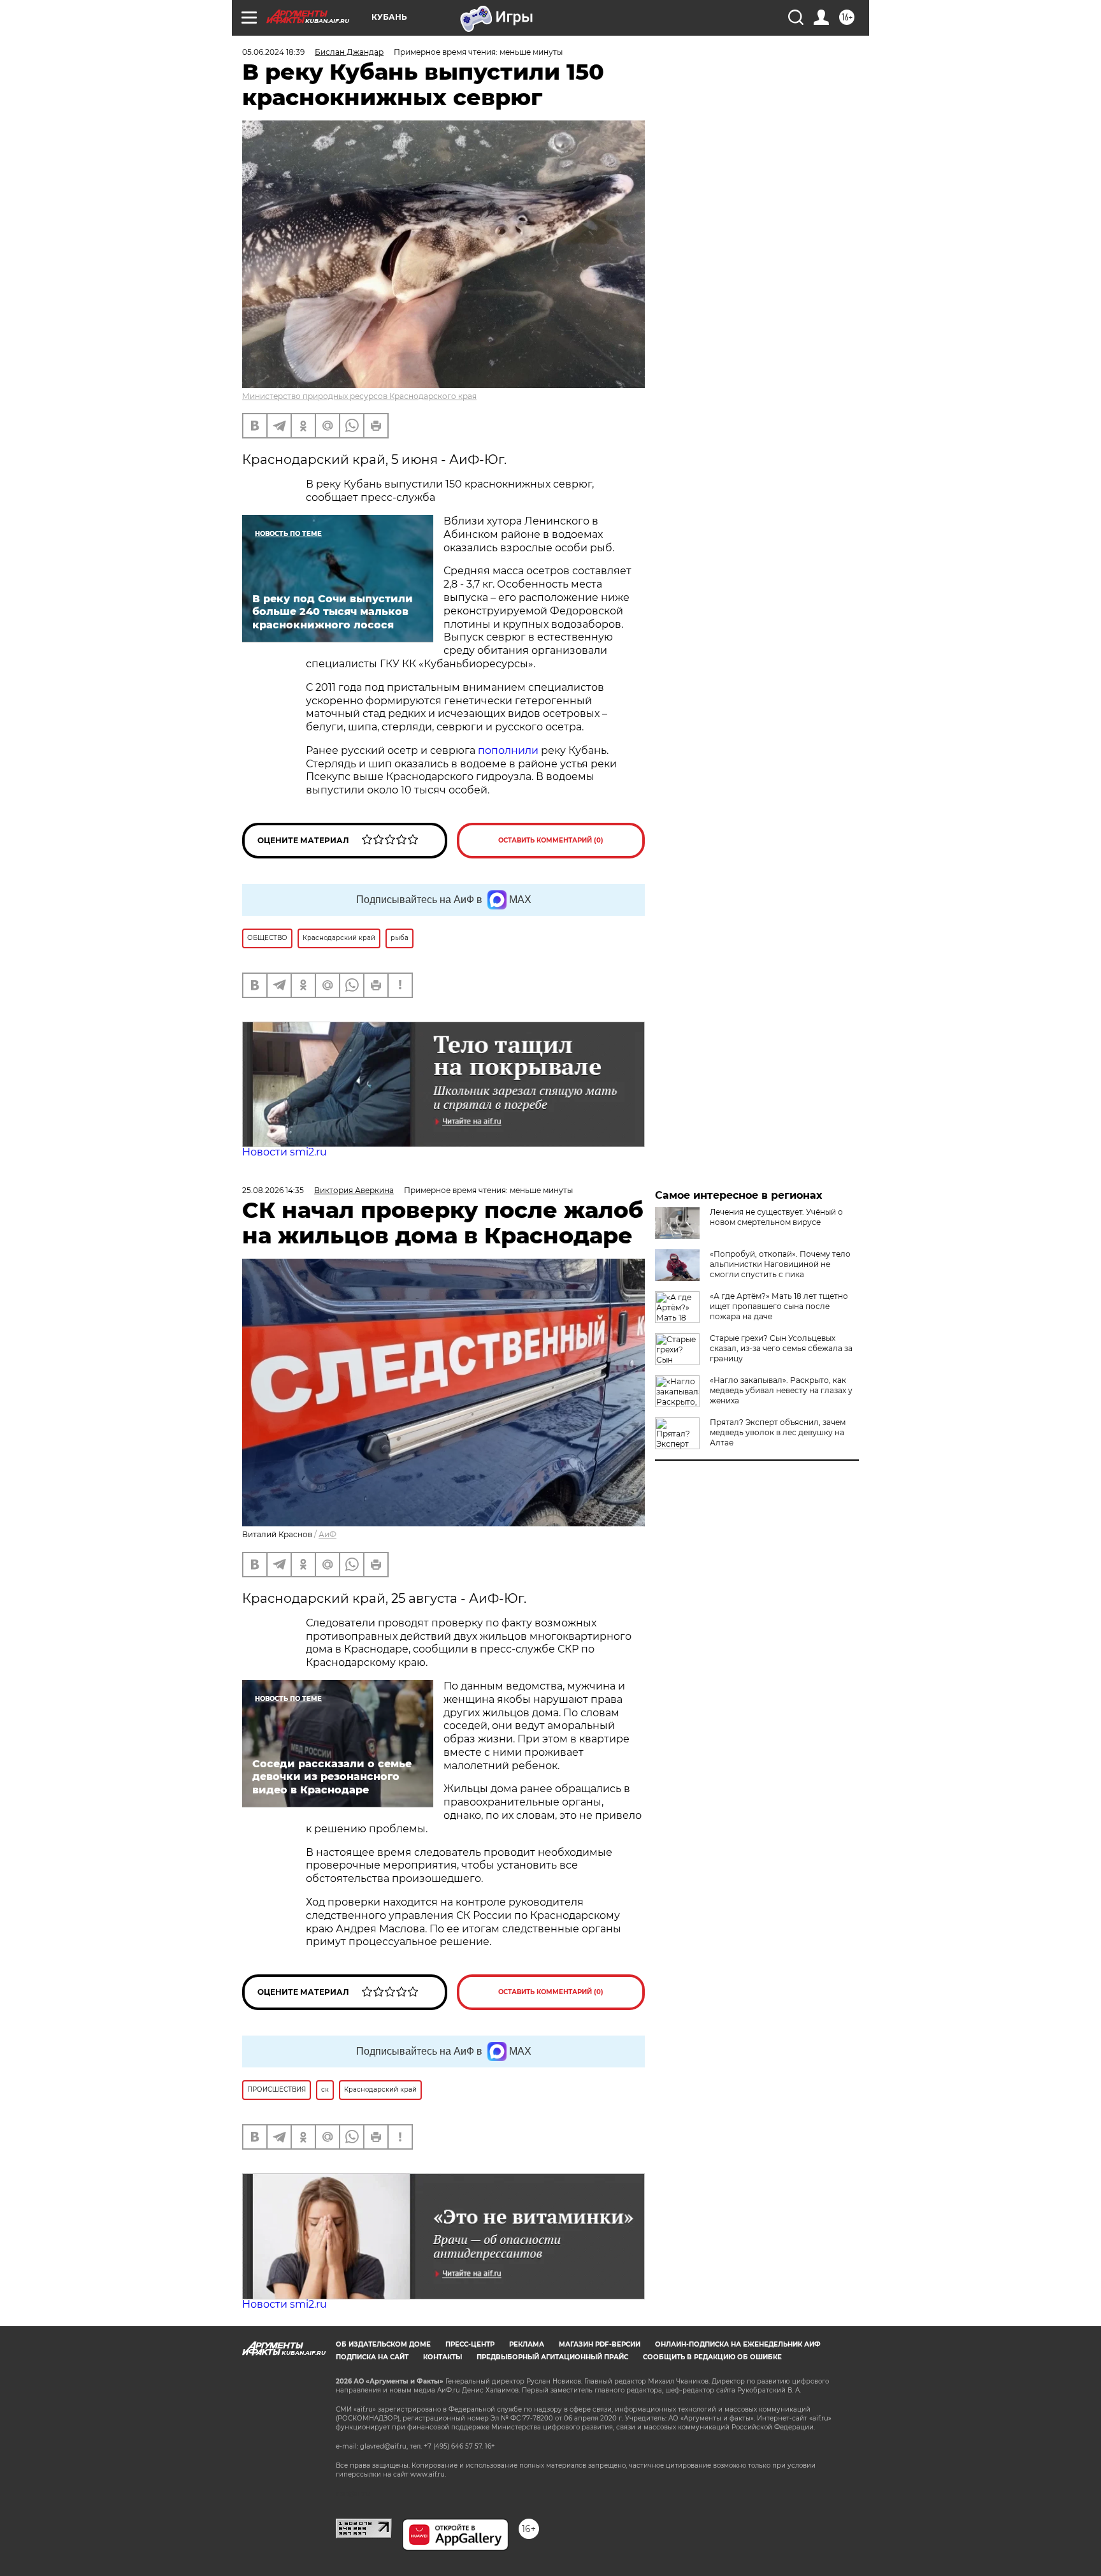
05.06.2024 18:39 (273, 52)
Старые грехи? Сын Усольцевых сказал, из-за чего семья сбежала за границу (781, 1348)
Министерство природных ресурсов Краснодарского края (359, 396)
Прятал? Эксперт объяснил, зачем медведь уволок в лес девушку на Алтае (778, 1432)
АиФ (327, 1534)
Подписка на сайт (372, 2357)
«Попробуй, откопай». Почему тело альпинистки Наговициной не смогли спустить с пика (780, 1264)
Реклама (527, 2344)
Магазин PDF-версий (600, 2344)
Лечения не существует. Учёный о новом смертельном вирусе (776, 1217)
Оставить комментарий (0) (551, 840)
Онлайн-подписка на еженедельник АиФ (738, 2344)
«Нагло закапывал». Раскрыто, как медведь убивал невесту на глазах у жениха (781, 1390)
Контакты (443, 2357)
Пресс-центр (470, 2344)
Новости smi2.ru (284, 1152)
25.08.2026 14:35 (273, 1190)
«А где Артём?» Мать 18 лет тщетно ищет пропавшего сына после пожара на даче (779, 1306)
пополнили (508, 750)
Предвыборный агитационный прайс (552, 2357)
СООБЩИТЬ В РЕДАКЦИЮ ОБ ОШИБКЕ (712, 2357)
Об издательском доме (383, 2344)
